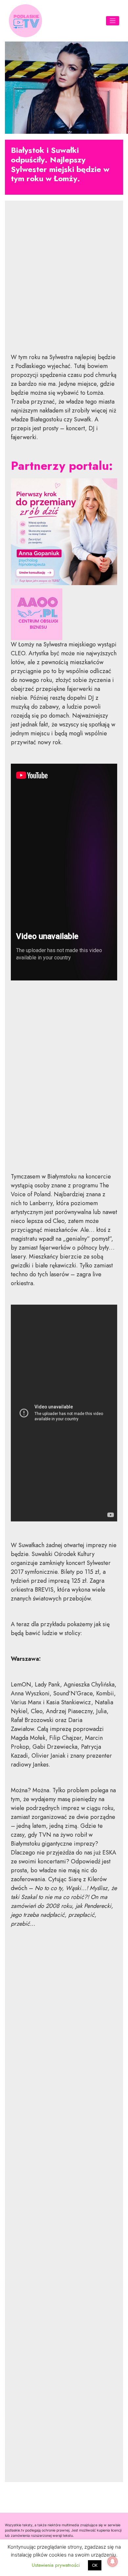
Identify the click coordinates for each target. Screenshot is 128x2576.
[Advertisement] (64, 282)
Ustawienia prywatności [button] (56, 2565)
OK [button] (95, 2565)
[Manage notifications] (113, 2562)
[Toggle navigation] (113, 21)
